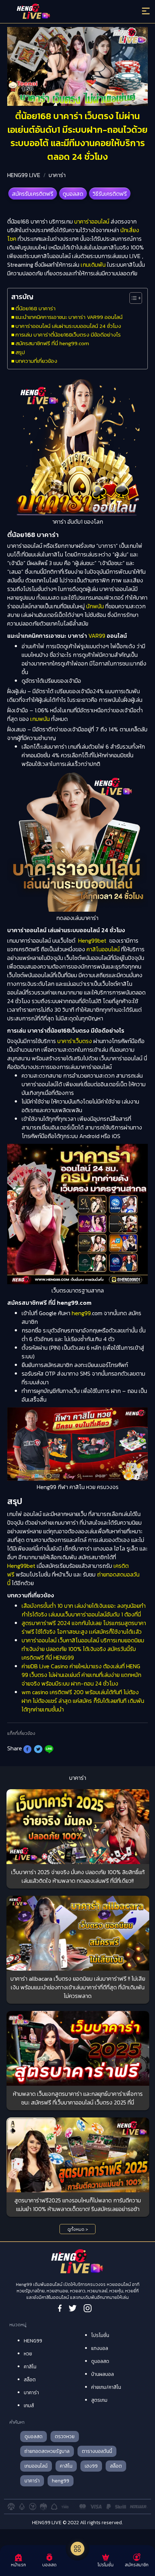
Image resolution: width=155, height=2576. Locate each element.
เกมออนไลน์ (36, 2466)
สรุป (20, 352)
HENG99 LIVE (24, 175)
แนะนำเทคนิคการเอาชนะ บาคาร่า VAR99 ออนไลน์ (69, 317)
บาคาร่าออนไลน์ (92, 221)
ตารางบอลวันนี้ (97, 2451)
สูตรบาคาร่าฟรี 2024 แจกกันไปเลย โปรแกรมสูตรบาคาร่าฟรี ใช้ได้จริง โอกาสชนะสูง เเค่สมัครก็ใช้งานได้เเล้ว (84, 1627)
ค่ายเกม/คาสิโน (106, 2387)
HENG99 (33, 2341)
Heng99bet (92, 940)
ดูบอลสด (73, 194)
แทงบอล (100, 2348)
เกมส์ (29, 2406)
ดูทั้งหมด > (78, 2229)
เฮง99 (91, 2466)
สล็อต (30, 2380)
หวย (28, 2354)
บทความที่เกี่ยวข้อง (36, 361)
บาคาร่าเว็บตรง (75, 1041)
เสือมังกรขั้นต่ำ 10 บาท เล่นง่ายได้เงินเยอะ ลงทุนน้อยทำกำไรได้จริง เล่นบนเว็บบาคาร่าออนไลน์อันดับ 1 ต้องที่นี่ (84, 1610)
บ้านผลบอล (103, 2374)
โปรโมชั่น (100, 2335)
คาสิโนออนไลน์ (103, 949)
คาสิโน (30, 2367)
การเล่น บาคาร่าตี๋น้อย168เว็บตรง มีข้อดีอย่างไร (68, 335)
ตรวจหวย (65, 2437)
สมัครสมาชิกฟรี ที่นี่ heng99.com (52, 343)
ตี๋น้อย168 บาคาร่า (36, 308)
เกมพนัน (40, 719)
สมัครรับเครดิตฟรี (33, 194)
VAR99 (97, 636)
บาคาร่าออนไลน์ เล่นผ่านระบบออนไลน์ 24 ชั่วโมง (68, 326)
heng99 (81, 1313)
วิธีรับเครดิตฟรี (110, 194)
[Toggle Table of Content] (132, 298)
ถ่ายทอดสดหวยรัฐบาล (47, 2451)
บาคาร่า (57, 175)
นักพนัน (95, 606)
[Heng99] (61, 13)
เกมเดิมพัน (93, 265)
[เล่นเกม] (77, 2549)
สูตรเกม (99, 2400)
